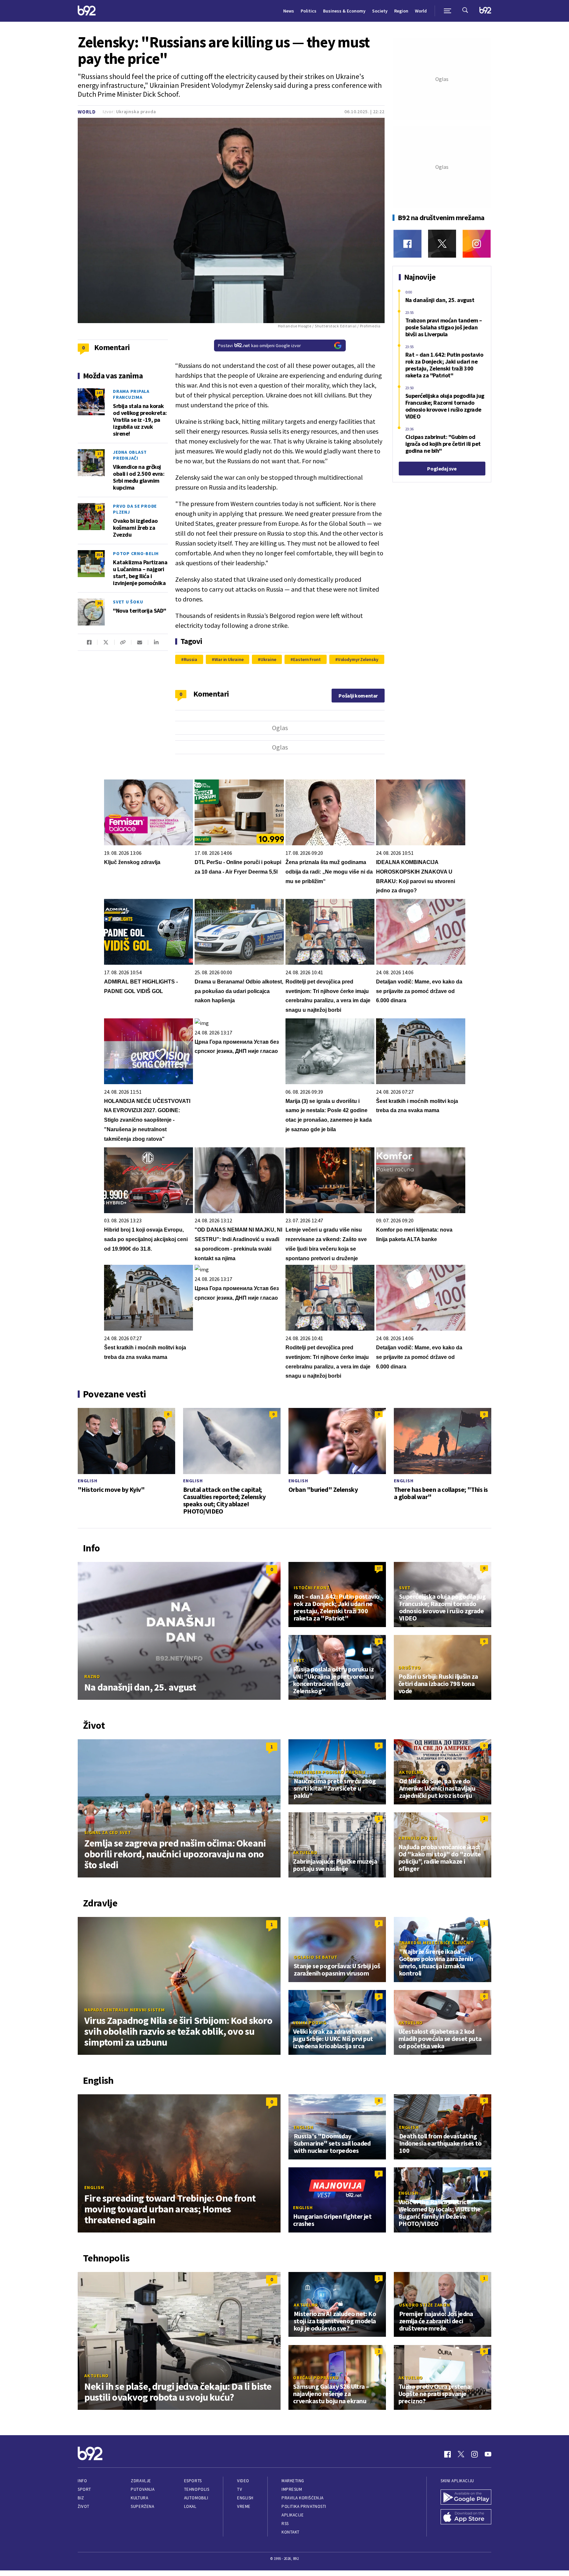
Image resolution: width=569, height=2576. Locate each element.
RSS (285, 2524)
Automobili (196, 2498)
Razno (92, 1676)
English (87, 1481)
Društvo (409, 1668)
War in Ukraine (229, 659)
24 (99, 508)
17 (99, 454)
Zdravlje (141, 2481)
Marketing (293, 2481)
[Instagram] (477, 244)
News (289, 11)
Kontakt (291, 2532)
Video (243, 2481)
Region (401, 11)
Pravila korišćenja (303, 2498)
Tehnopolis (197, 2489)
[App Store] (466, 2517)
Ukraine (268, 659)
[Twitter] (442, 244)
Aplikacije (293, 2515)
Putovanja (143, 2489)
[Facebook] (407, 244)
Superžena (142, 2506)
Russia (190, 659)
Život (84, 2506)
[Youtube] (488, 2454)
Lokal (190, 2506)
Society (380, 11)
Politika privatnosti (304, 2506)
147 (99, 393)
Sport (84, 2489)
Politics (309, 11)
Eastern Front (307, 659)
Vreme (244, 2506)
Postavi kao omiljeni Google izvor (259, 345)
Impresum (292, 2489)
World (421, 11)
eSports (193, 2481)
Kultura (139, 2498)
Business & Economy (344, 11)
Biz (81, 2498)
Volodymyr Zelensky (358, 659)
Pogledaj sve (442, 469)
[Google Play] (466, 2498)
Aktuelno (411, 1772)
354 (99, 555)
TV (240, 2489)
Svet (405, 1588)
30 (99, 603)
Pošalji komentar (358, 696)
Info (82, 2481)
